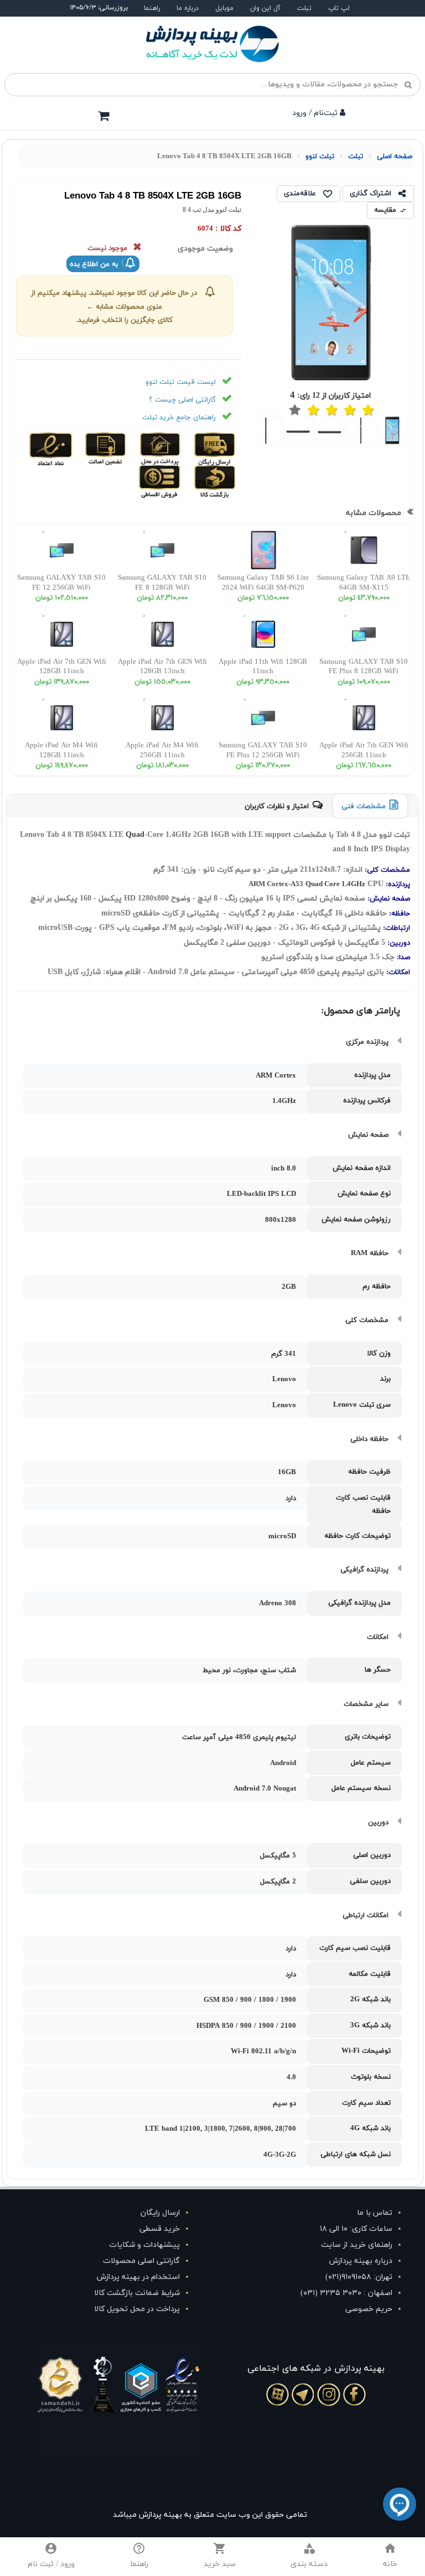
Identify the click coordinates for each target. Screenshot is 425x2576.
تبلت (304, 8)
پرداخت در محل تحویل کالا (137, 2309)
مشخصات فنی (364, 806)
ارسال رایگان (160, 2213)
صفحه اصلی (395, 157)
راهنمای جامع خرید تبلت (179, 418)
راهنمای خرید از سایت (357, 2245)
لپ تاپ (339, 8)
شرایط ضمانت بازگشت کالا (137, 2293)
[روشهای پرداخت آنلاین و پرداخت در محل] (159, 448)
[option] (393, 431)
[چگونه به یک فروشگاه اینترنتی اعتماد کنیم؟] (51, 448)
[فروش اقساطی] (160, 481)
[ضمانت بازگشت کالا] (214, 481)
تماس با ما (375, 2213)
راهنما (152, 8)
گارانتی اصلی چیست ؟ (182, 400)
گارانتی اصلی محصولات (141, 2261)
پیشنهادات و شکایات (144, 2245)
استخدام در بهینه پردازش (138, 2277)
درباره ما (188, 8)
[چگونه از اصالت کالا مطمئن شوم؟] (104, 448)
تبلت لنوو (320, 157)
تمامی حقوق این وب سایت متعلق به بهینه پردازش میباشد (210, 2515)
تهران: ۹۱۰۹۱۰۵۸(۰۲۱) (359, 2277)
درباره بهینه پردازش (361, 2261)
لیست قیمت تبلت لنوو (181, 382)
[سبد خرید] (103, 116)
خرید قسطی (160, 2229)
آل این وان (265, 8)
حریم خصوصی (369, 2309)
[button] (309, 2557)
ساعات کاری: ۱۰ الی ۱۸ (356, 2229)
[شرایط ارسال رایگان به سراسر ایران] (214, 448)
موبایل (224, 8)
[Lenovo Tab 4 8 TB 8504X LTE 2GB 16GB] (393, 430)
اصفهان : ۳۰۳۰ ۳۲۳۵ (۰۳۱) (346, 2293)
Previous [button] (418, 431)
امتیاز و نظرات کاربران (277, 806)
